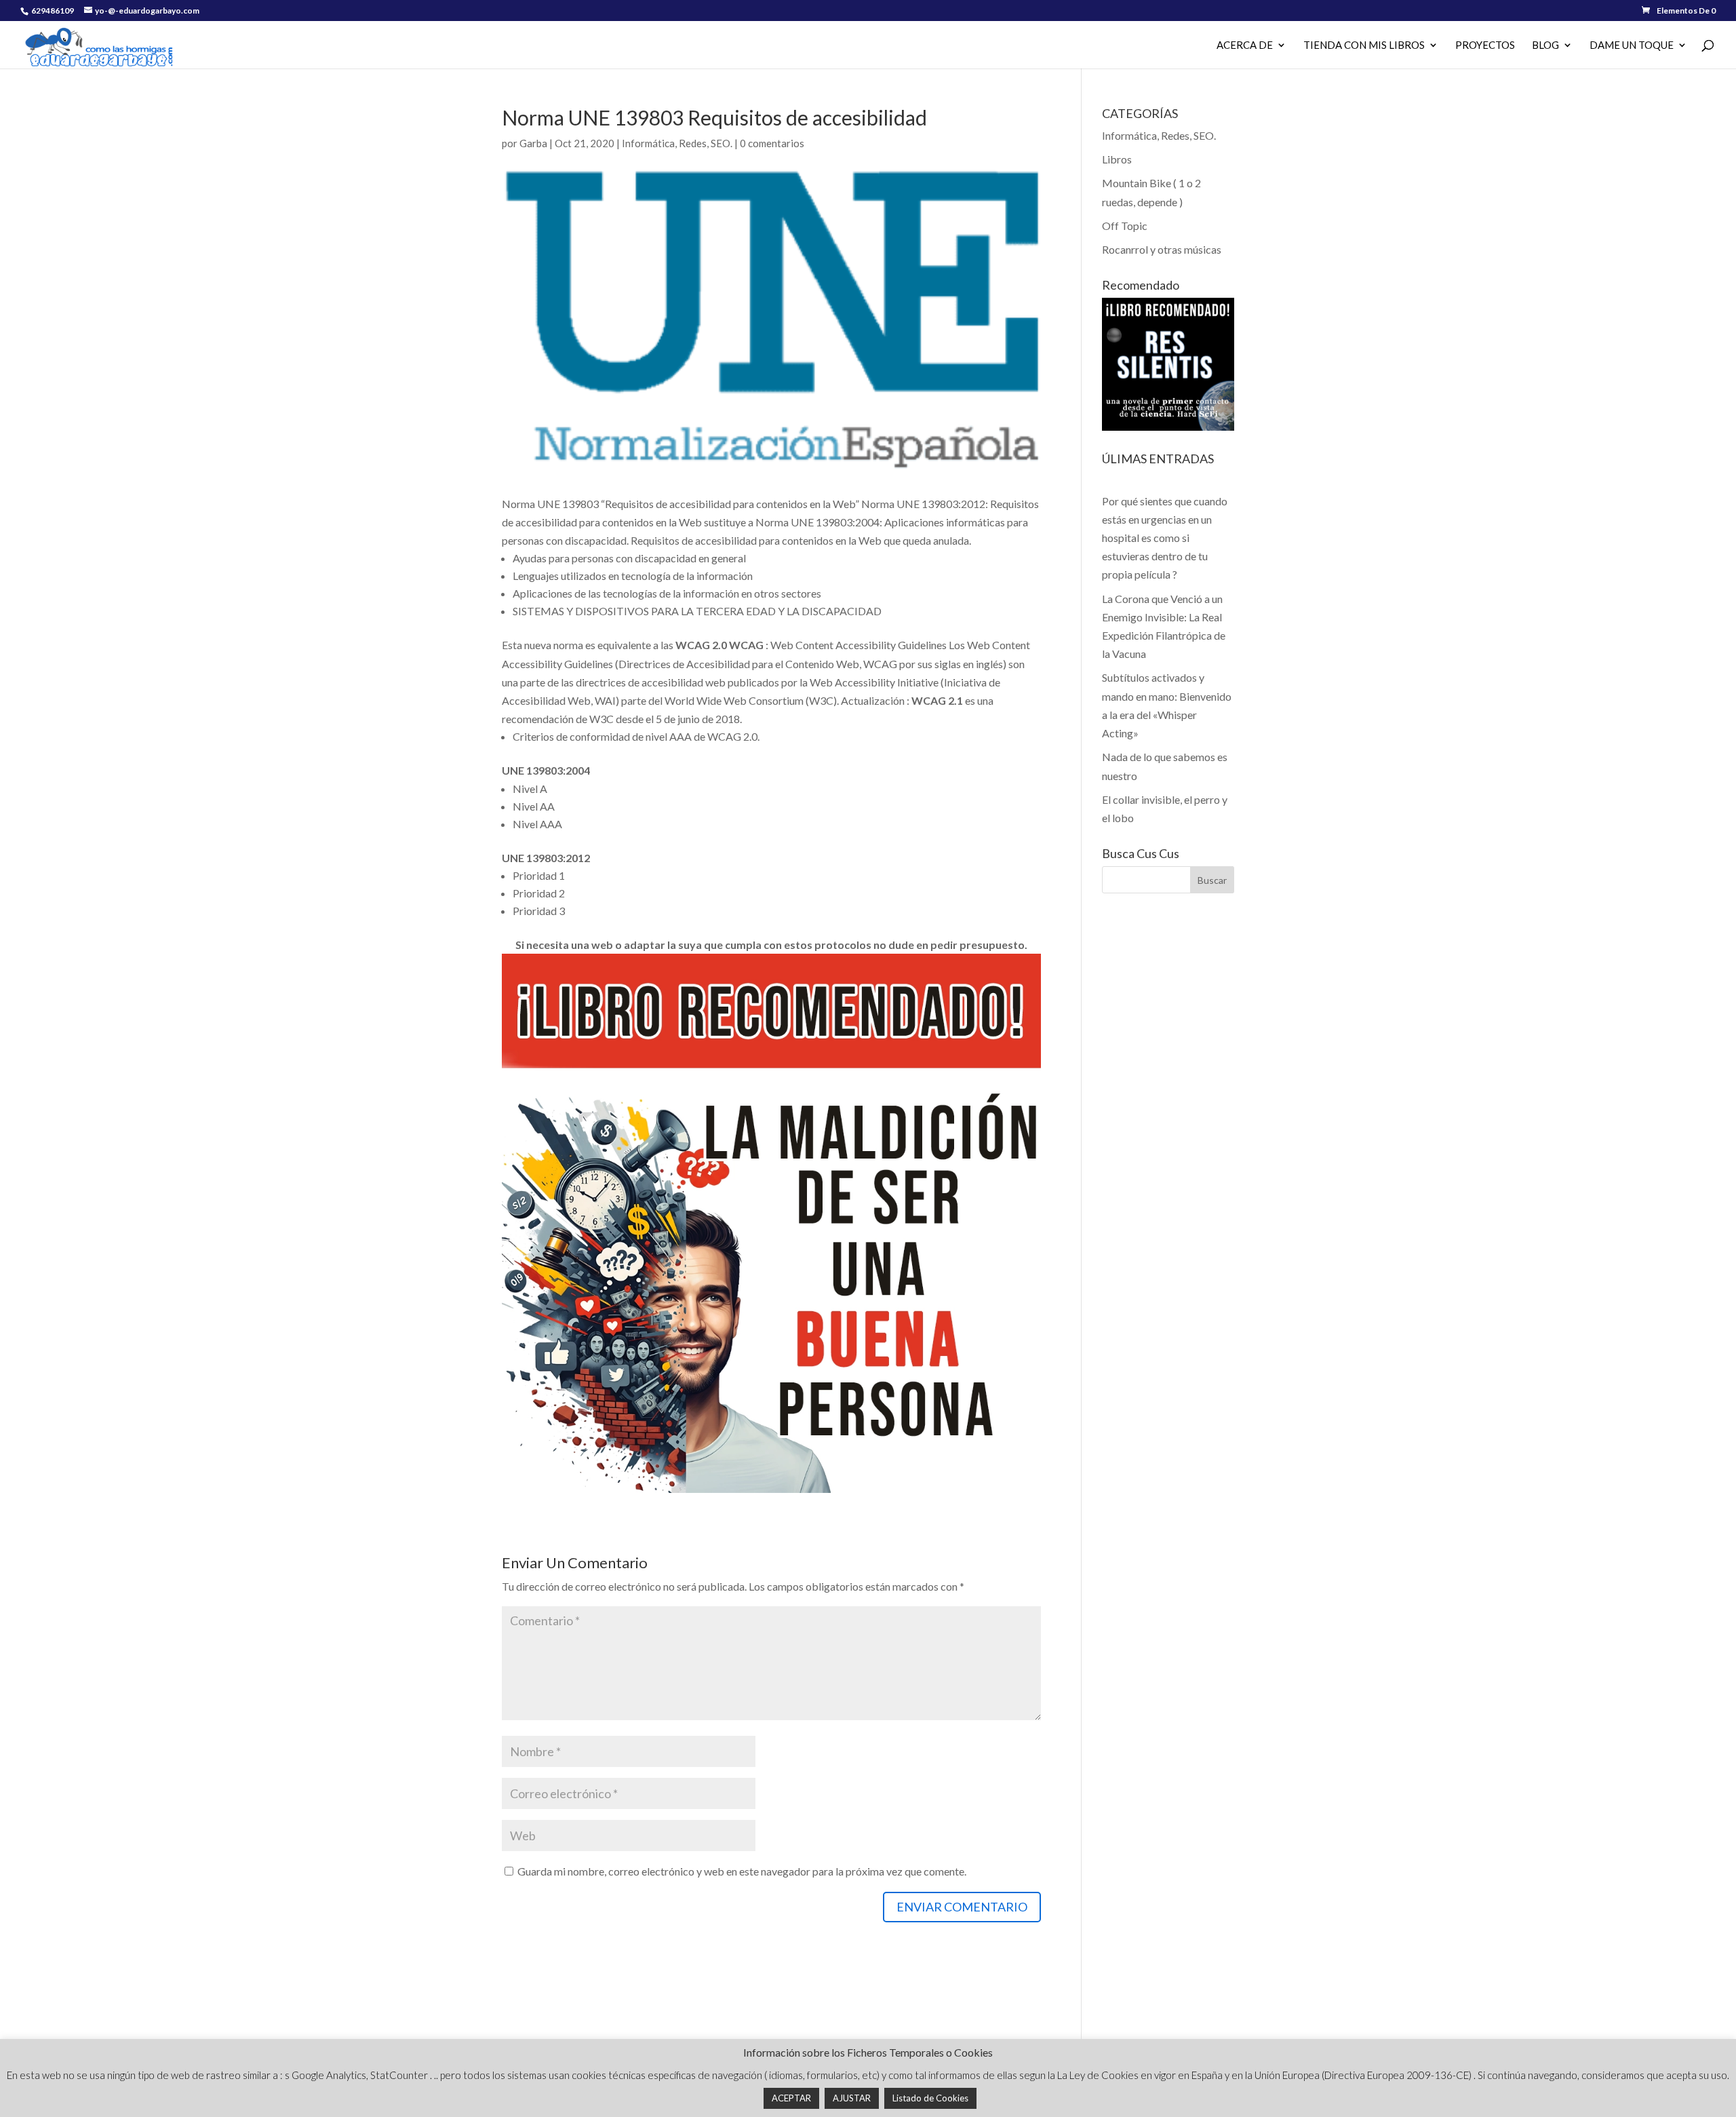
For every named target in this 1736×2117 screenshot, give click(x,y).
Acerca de (1245, 45)
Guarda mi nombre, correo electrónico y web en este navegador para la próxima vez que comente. (742, 1871)
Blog (1545, 45)
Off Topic (1125, 226)
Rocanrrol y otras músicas (1162, 249)
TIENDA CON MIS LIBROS (1364, 45)
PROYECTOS (1485, 45)
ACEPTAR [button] (791, 2098)
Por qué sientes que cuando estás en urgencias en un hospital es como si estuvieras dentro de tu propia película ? (1165, 538)
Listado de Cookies (930, 2098)
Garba (533, 143)
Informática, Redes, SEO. (677, 143)
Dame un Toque (1632, 45)
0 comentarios (772, 143)
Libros (1117, 159)
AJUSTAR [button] (852, 2098)
